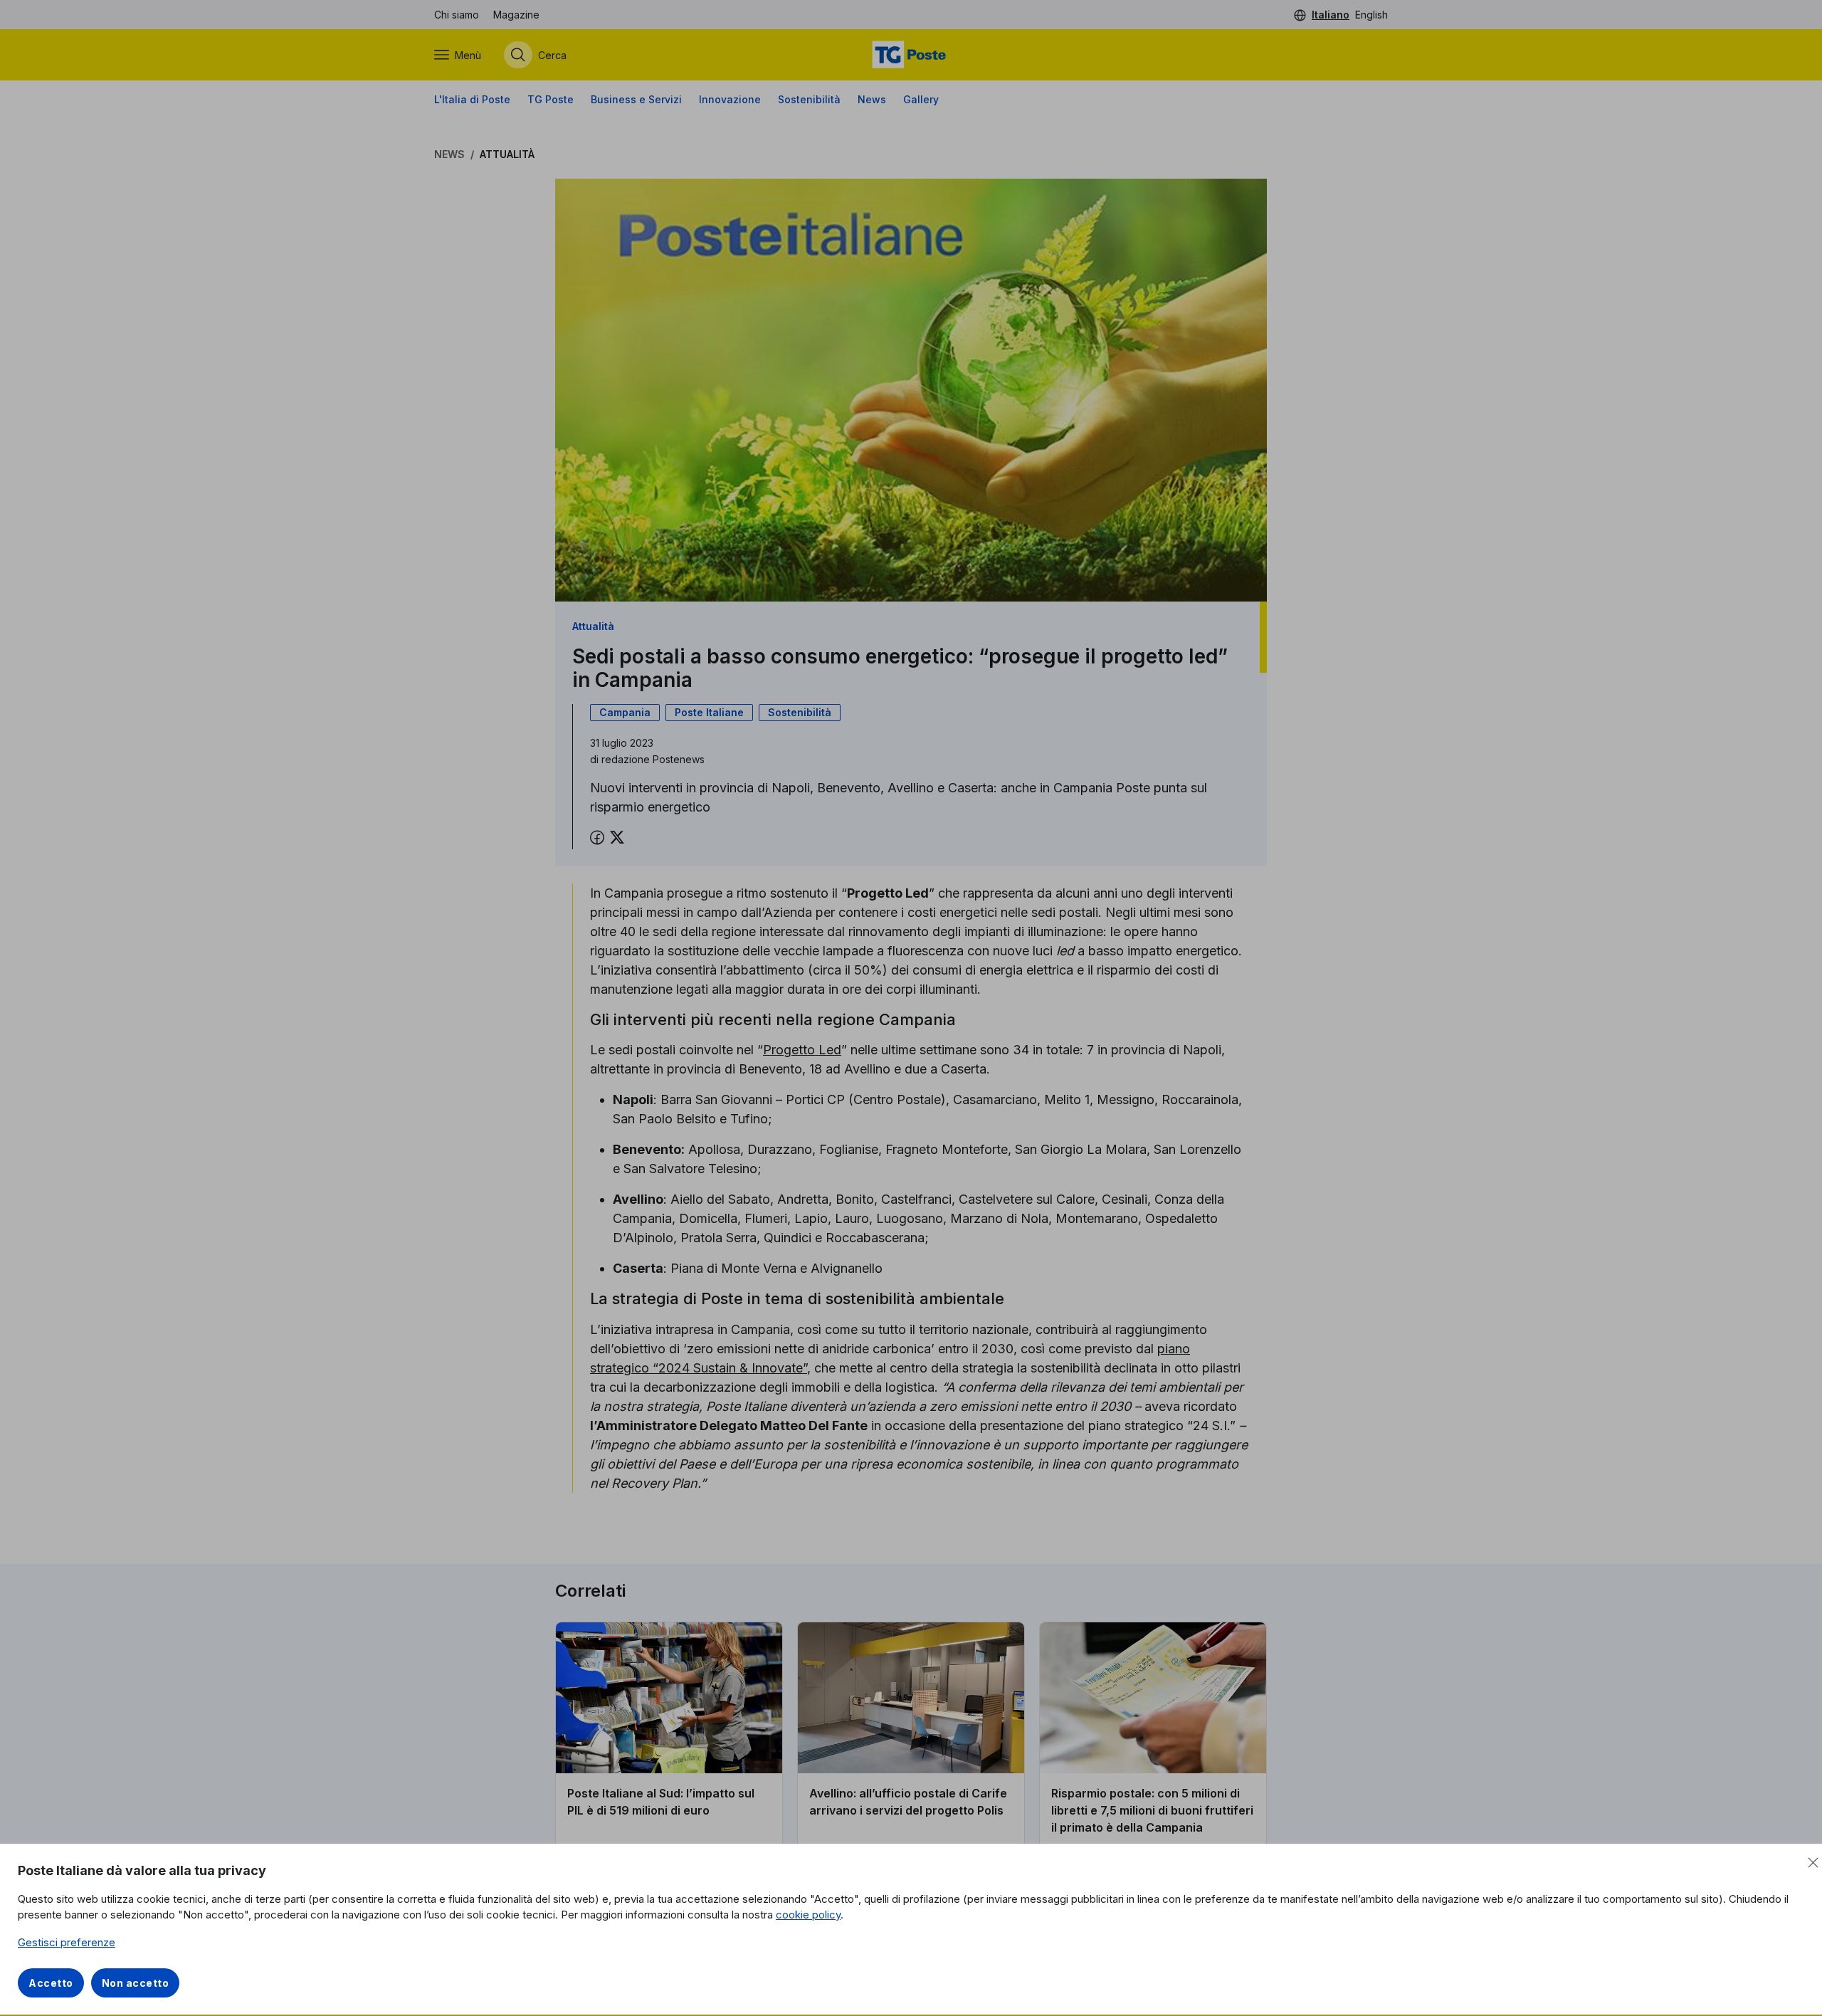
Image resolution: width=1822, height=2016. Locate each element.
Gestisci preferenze (67, 1942)
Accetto (51, 1983)
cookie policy (808, 1915)
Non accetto (136, 1983)
